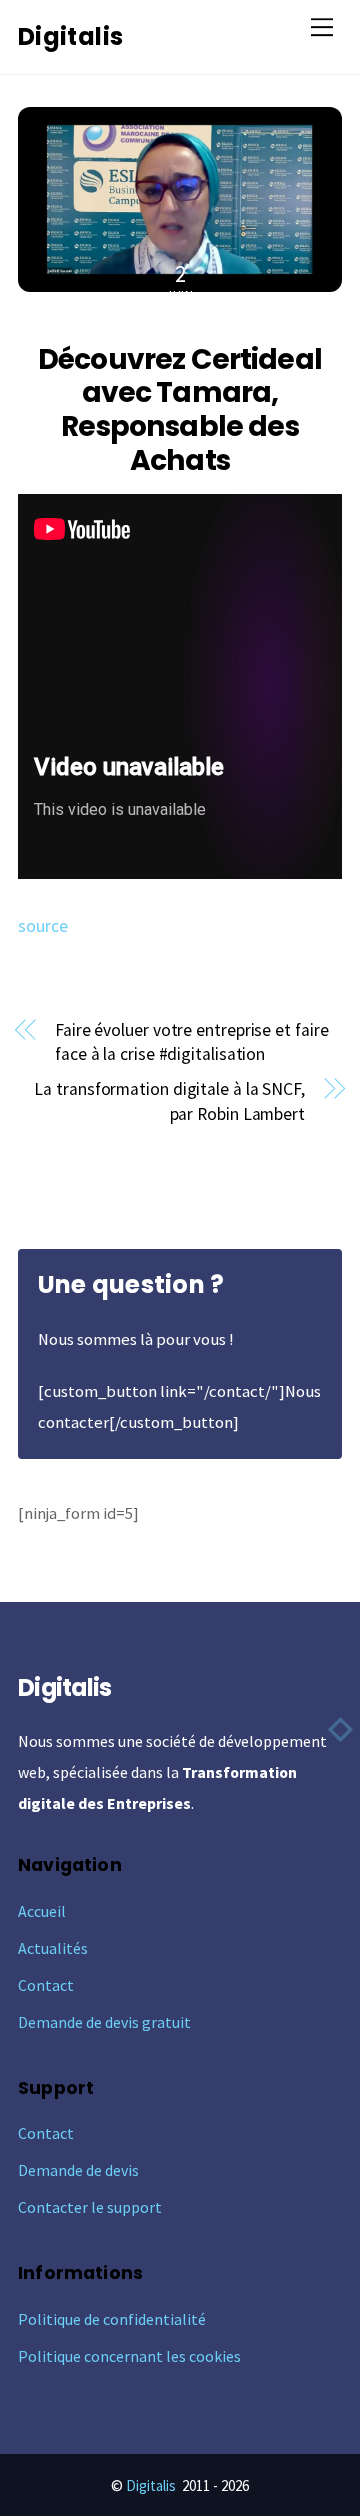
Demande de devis (78, 2170)
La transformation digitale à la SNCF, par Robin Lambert (169, 1101)
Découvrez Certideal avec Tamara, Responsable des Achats (180, 409)
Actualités (53, 1948)
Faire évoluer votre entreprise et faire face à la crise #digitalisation (192, 1042)
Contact (46, 1985)
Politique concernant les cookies (129, 2356)
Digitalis (151, 2485)
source (43, 926)
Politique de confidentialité (112, 2319)
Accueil (42, 1911)
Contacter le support (90, 2207)
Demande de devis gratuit (104, 2022)
